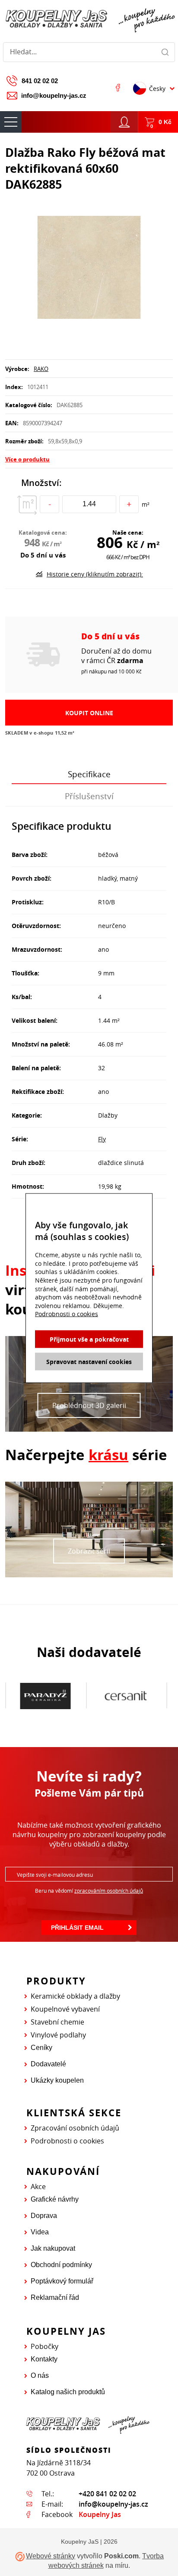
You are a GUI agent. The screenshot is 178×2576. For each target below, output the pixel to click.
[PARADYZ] (45, 1696)
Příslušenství (89, 796)
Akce (38, 2187)
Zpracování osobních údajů (75, 2128)
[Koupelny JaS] (89, 19)
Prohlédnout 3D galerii (89, 1405)
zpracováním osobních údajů (109, 1891)
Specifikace (89, 774)
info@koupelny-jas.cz (54, 95)
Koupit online (89, 713)
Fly (102, 1139)
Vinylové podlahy (58, 2035)
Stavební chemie (57, 2022)
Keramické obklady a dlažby (75, 1996)
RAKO (41, 369)
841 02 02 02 (40, 81)
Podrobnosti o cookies (67, 2141)
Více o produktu (27, 459)
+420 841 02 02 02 (107, 2494)
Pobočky (44, 2346)
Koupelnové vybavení (65, 2009)
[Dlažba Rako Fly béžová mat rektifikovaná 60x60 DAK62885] (89, 268)
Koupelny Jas (100, 2514)
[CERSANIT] (126, 1696)
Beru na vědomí (89, 1891)
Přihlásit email (77, 1928)
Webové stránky (51, 2556)
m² (146, 504)
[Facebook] (118, 87)
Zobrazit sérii (89, 1551)
